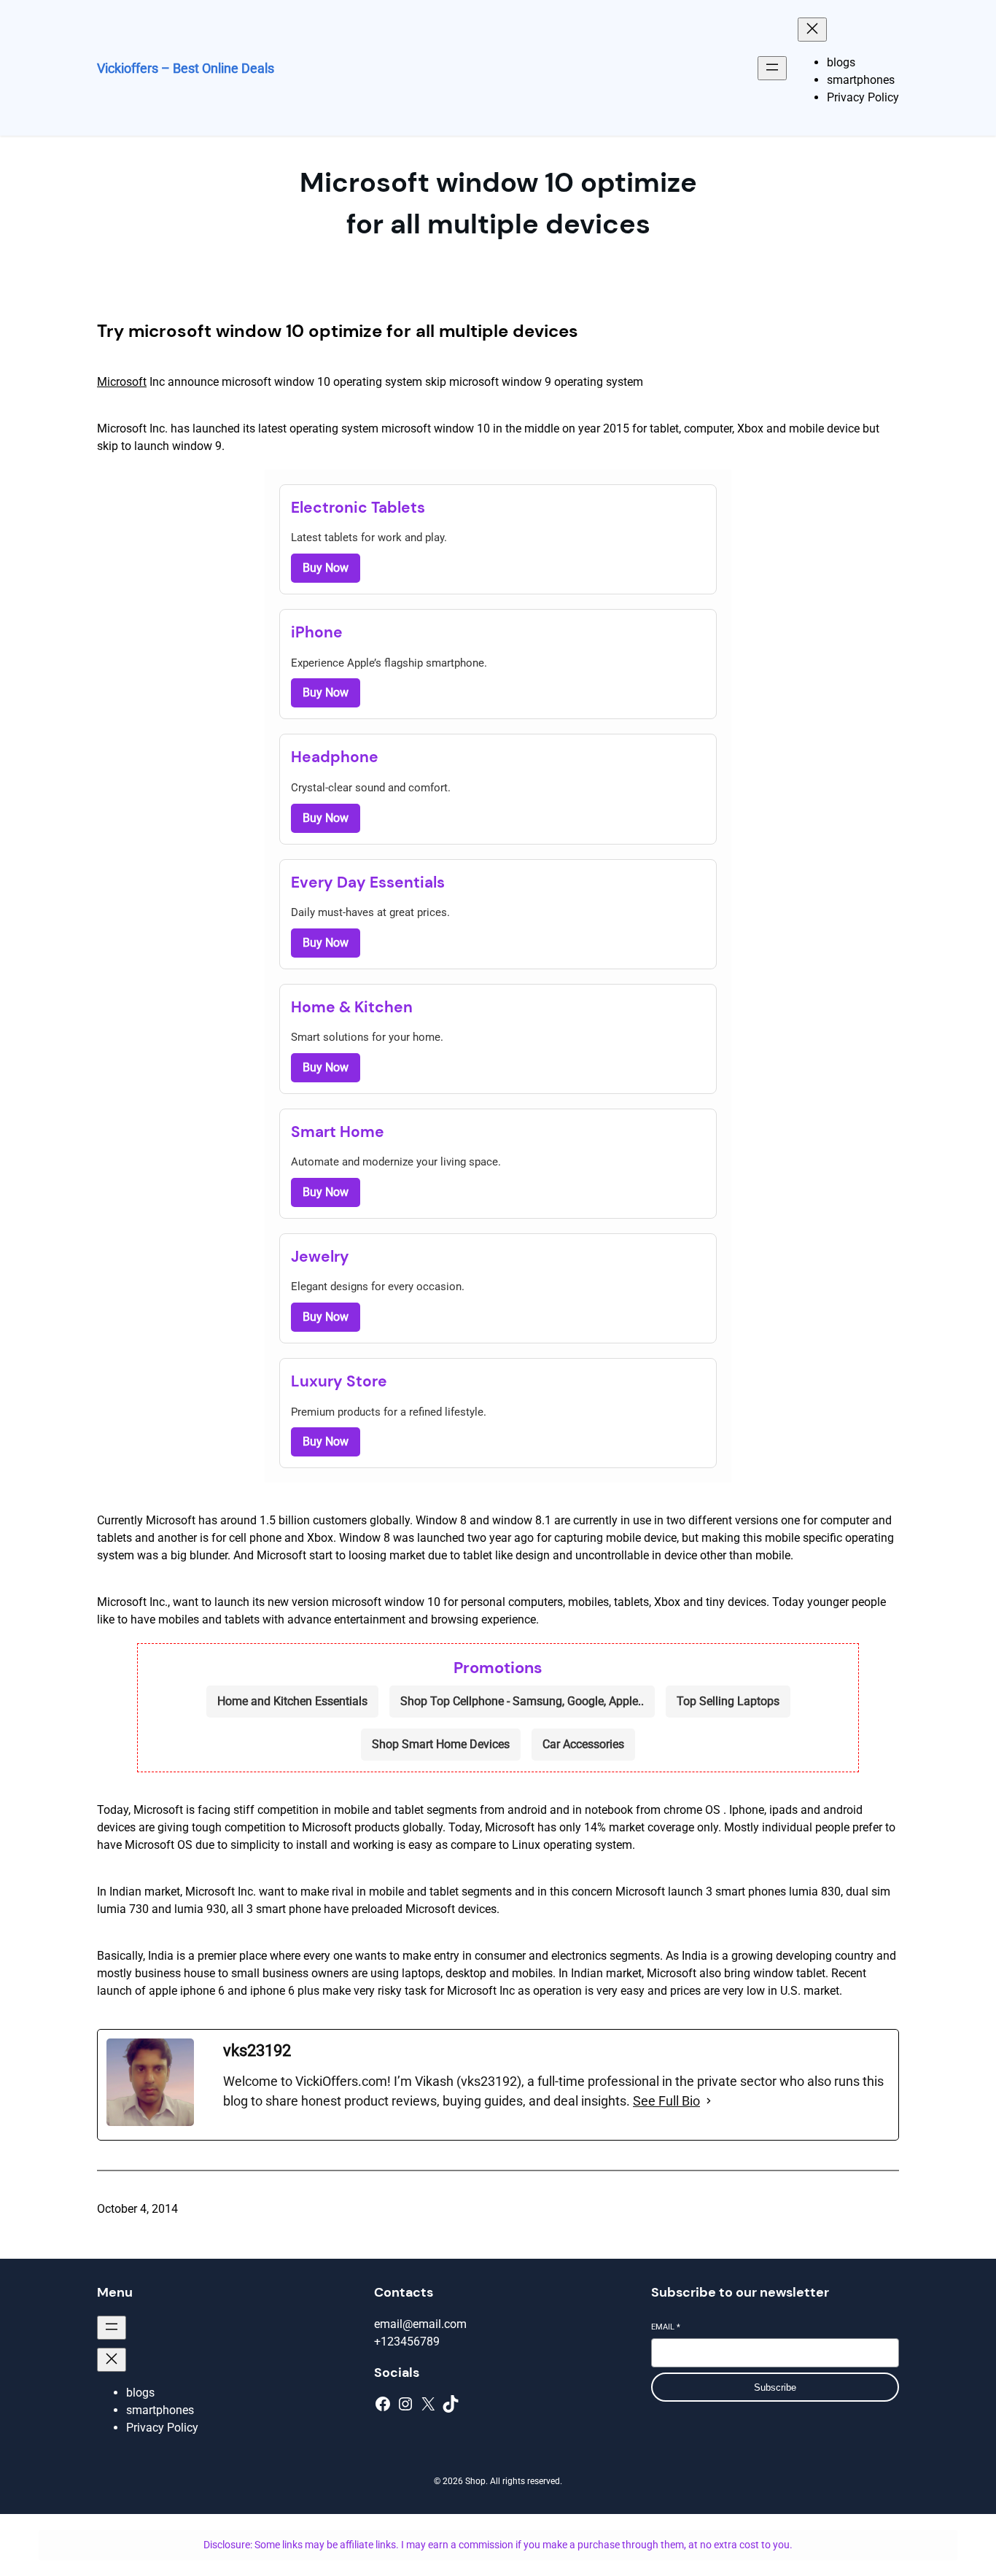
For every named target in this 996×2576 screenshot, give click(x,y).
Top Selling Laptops (728, 1701)
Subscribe (775, 2387)
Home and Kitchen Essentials (292, 1701)
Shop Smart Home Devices (441, 1744)
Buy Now (326, 568)
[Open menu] (772, 68)
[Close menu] (812, 30)
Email (666, 2327)
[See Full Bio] (709, 2101)
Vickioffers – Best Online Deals (186, 68)
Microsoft (122, 382)
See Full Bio (666, 2101)
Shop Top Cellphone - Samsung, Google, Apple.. (522, 1701)
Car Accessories (583, 1744)
